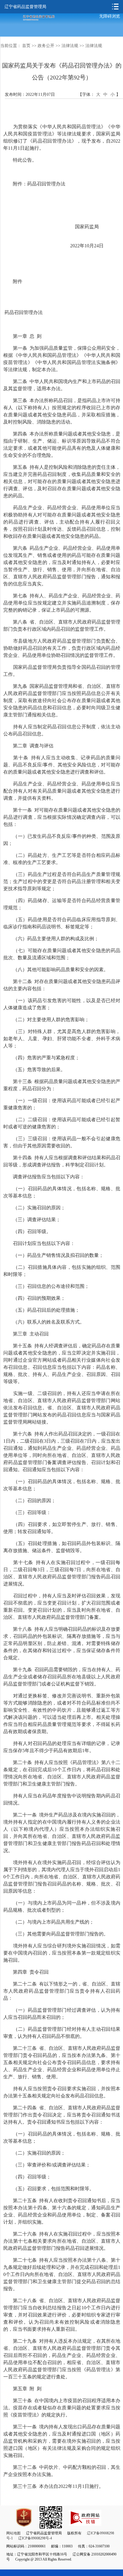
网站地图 (13, 2533)
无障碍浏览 (110, 16)
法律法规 (70, 46)
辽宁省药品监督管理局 (25, 7)
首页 (26, 46)
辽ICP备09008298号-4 (35, 2538)
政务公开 (46, 46)
